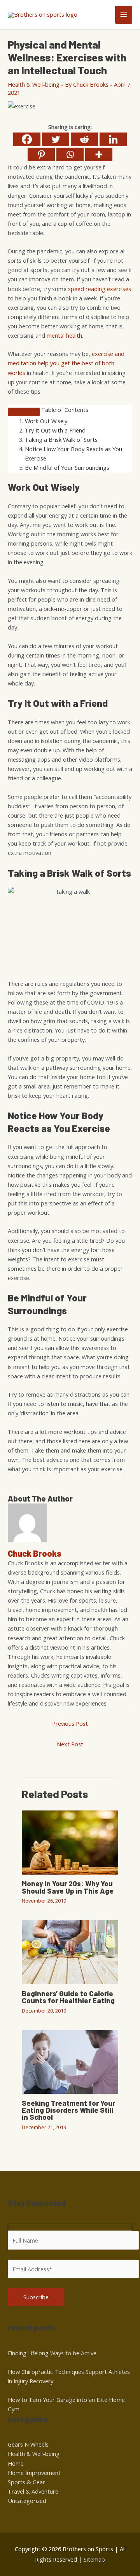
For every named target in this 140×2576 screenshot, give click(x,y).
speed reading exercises (100, 289)
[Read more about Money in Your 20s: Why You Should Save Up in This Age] (70, 1842)
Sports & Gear (26, 2482)
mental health (64, 335)
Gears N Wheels (28, 2444)
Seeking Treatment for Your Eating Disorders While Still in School (68, 2110)
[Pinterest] (41, 154)
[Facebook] (27, 139)
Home (16, 2463)
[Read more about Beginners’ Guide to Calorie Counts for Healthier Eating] (70, 1952)
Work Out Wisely (46, 421)
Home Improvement (34, 2473)
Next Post (70, 1744)
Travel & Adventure (33, 2491)
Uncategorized (27, 2501)
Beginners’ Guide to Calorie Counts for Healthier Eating (68, 1997)
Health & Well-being (34, 84)
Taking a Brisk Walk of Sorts (61, 440)
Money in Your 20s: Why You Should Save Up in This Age (68, 1887)
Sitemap (94, 2559)
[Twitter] (56, 139)
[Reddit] (84, 139)
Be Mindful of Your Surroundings (67, 467)
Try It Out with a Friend (55, 430)
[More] (99, 154)
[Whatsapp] (70, 154)
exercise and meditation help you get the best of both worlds (66, 363)
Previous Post (70, 1723)
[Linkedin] (113, 139)
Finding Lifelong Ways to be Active (52, 2353)
